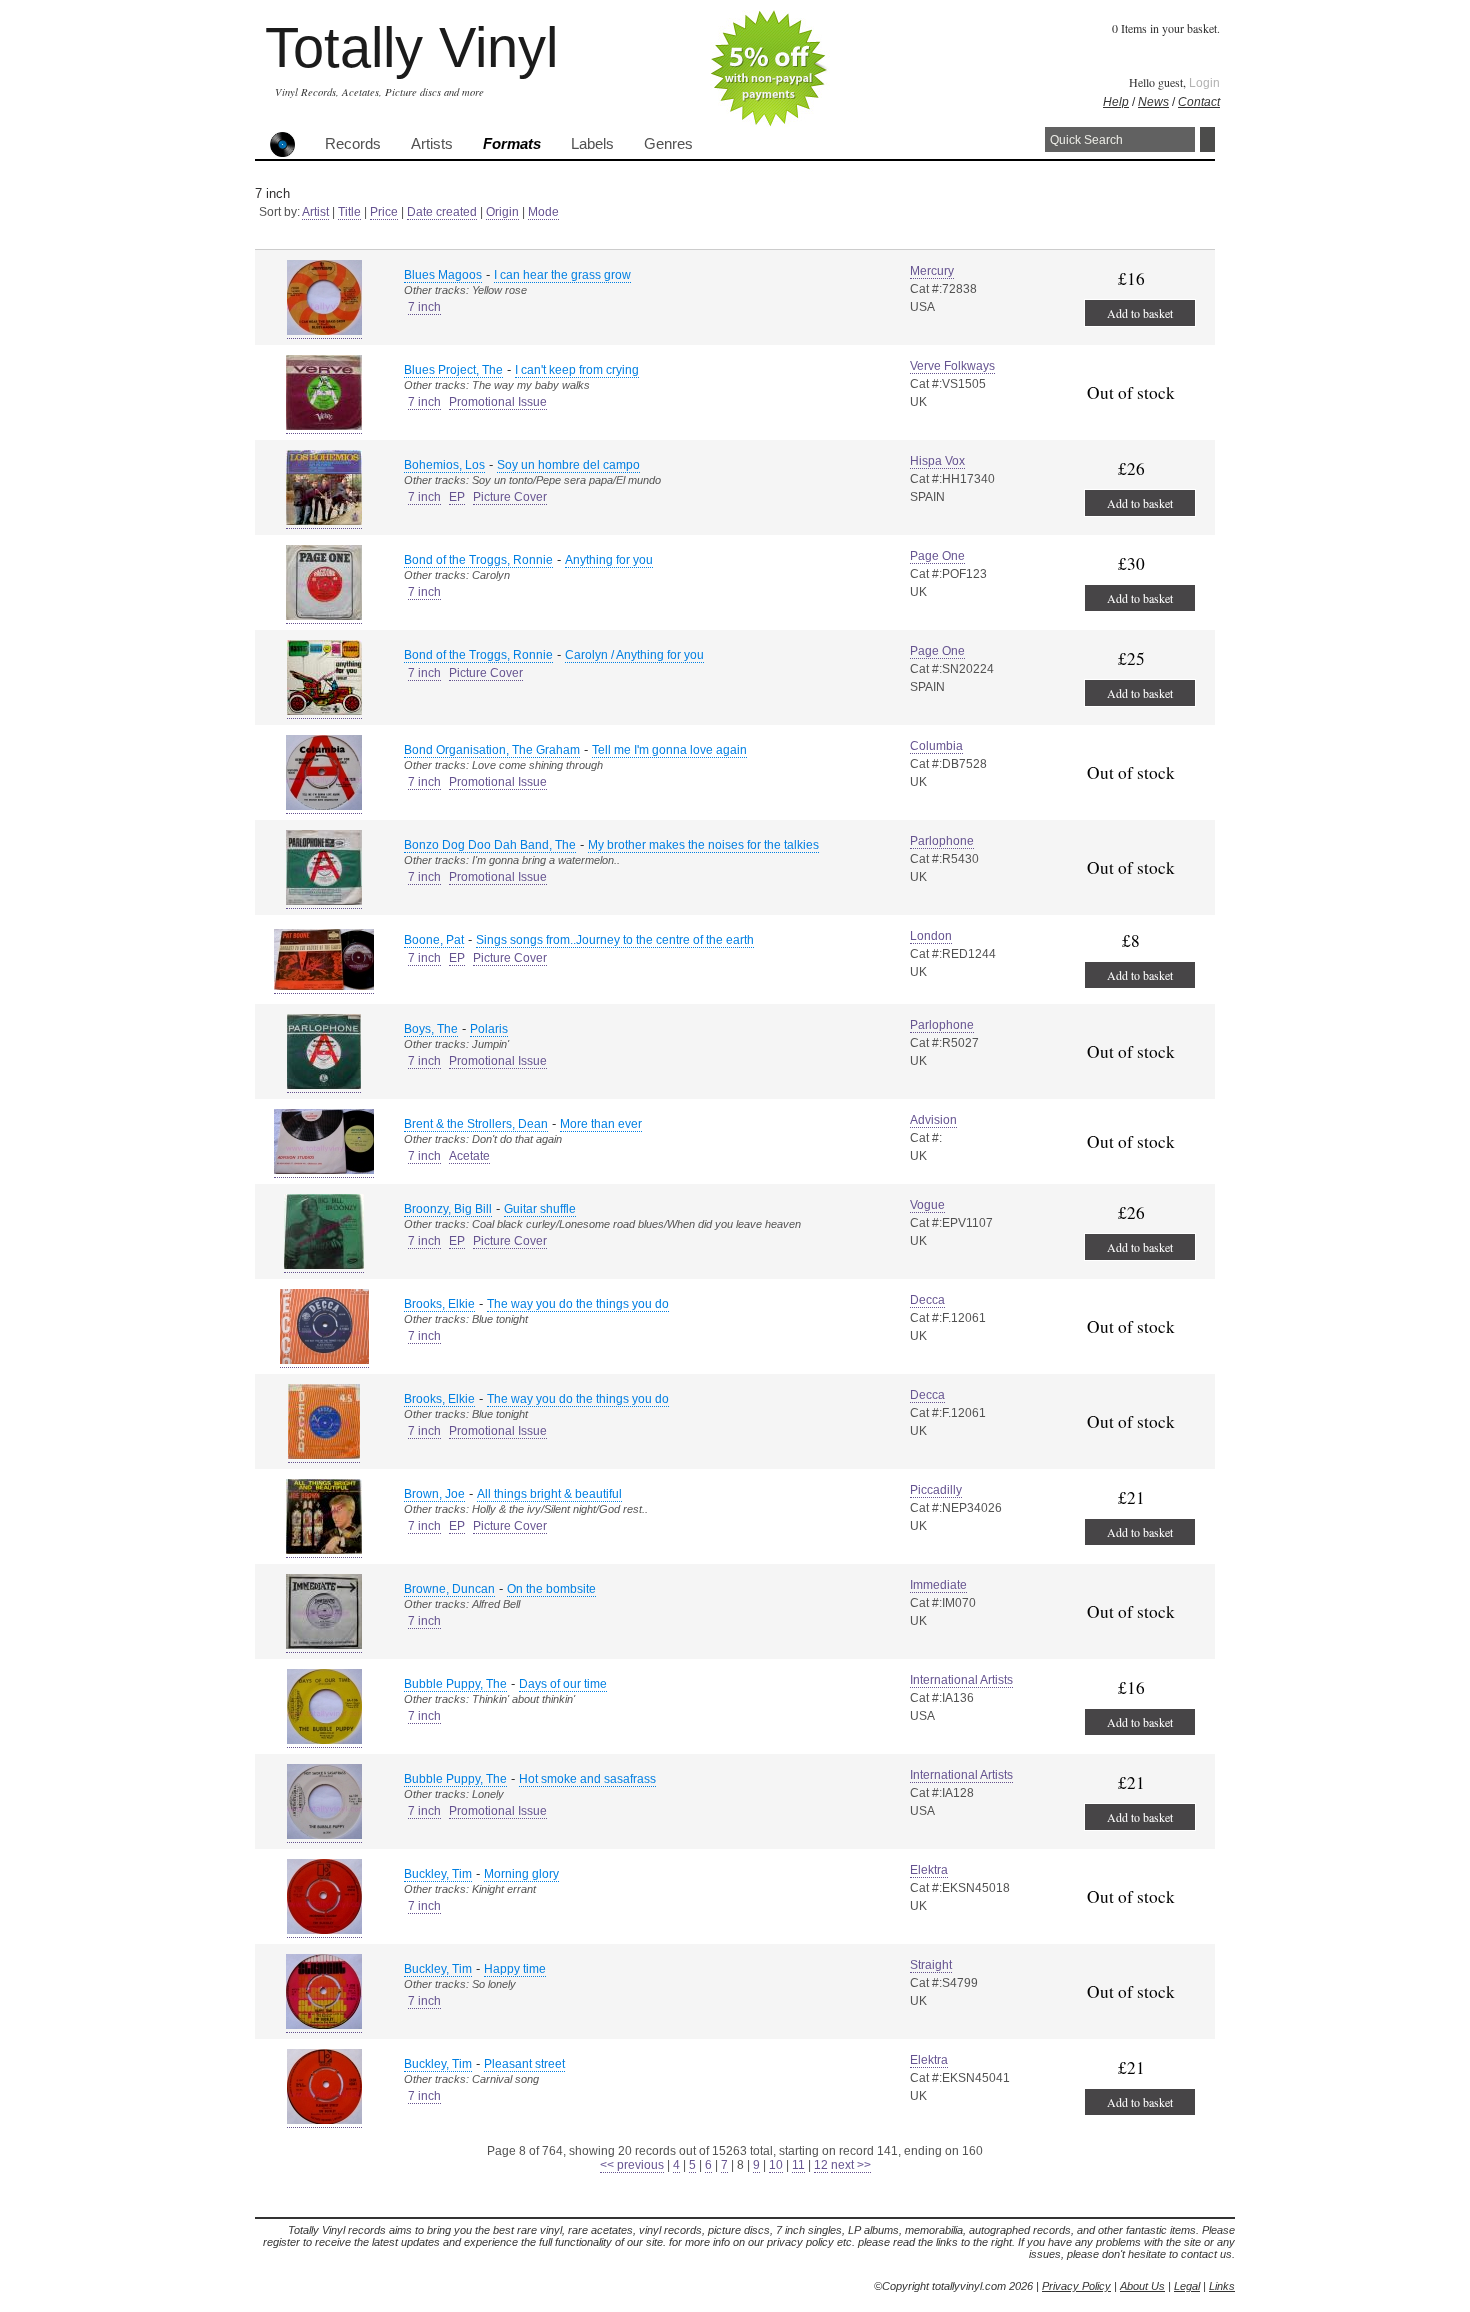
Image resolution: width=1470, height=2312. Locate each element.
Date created (442, 212)
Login (1204, 83)
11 (798, 2165)
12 (821, 2165)
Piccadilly (936, 1490)
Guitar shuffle (540, 1209)
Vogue (927, 1205)
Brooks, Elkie (439, 1304)
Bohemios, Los (444, 465)
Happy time (515, 1969)
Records (353, 144)
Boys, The (431, 1029)
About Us (1142, 2286)
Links (1222, 2286)
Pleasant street (524, 2064)
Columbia (936, 746)
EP (457, 497)
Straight (931, 1965)
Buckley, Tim (438, 1874)
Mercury (932, 271)
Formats (512, 144)
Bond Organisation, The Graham (492, 750)
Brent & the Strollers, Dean (476, 1124)
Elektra (929, 1870)
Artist (315, 212)
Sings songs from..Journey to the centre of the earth (615, 940)
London (931, 936)
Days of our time (563, 1684)
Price (384, 212)
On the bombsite (551, 1589)
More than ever (601, 1124)
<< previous (632, 2165)
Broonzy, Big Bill (448, 1209)
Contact (1199, 102)
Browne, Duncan (449, 1589)
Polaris (489, 1029)
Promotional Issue (498, 402)
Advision (933, 1120)
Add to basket (1140, 313)
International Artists (961, 1680)
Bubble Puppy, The (455, 1684)
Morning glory (521, 1874)
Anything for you (609, 560)
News (1153, 102)
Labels (592, 144)
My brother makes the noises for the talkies (703, 845)
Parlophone (942, 841)
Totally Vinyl (411, 47)
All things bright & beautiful (549, 1494)
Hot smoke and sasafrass (587, 1779)
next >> (851, 2165)
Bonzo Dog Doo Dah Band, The (490, 845)
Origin (502, 212)
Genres (668, 144)
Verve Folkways (952, 366)
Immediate (938, 1585)
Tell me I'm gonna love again (669, 750)
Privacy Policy (1076, 2286)
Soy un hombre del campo (568, 465)
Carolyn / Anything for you (634, 655)
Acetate (469, 1156)
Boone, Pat (434, 940)
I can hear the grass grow (562, 275)
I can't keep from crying (577, 370)
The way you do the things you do (578, 1304)
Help (1116, 102)
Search (1207, 139)
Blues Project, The (453, 370)
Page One (937, 556)
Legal (1187, 2286)
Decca (927, 1300)
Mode (543, 212)
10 (776, 2165)
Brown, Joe (434, 1494)
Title (349, 212)
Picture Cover (510, 497)
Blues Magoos (443, 275)
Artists (432, 144)
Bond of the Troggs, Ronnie (478, 560)
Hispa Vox (937, 461)
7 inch (424, 307)
